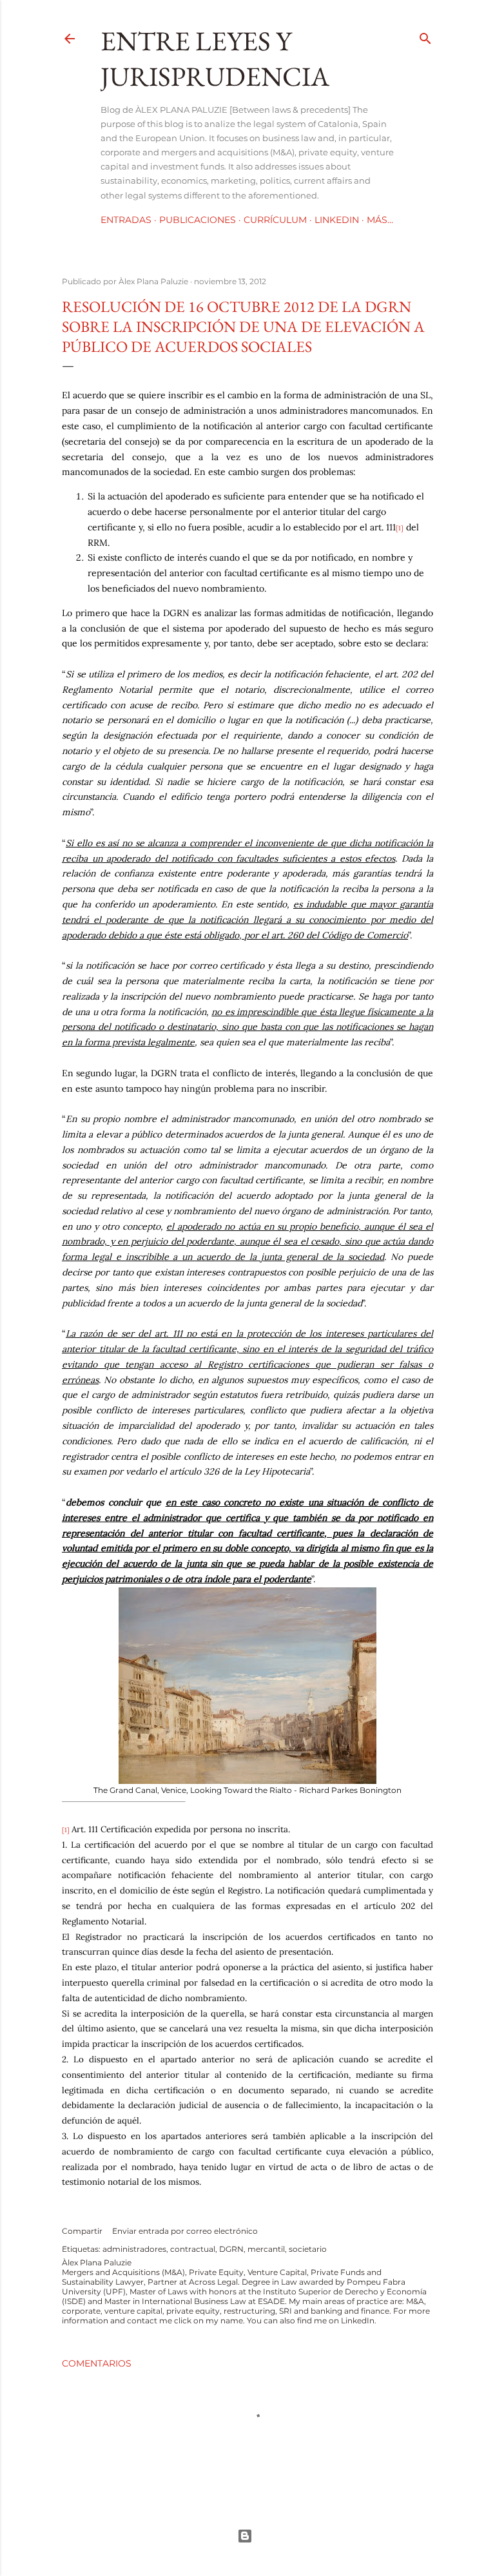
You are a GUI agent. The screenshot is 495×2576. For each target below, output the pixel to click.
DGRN (231, 2249)
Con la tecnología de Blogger (247, 2536)
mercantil (266, 2249)
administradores (134, 2249)
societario (308, 2249)
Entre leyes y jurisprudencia (215, 59)
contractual (193, 2249)
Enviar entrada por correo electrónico (185, 2231)
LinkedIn (337, 220)
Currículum (275, 220)
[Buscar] (425, 36)
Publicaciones (198, 220)
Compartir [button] (82, 2231)
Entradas (126, 220)
